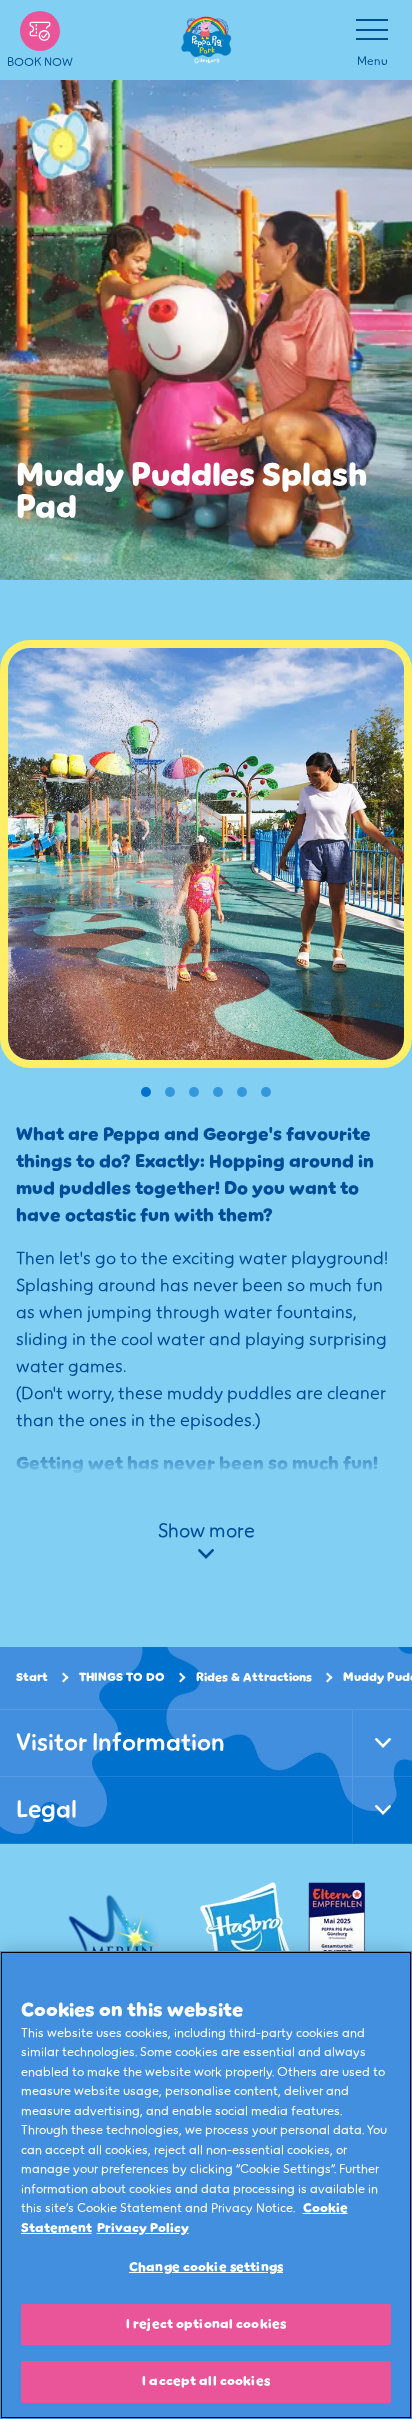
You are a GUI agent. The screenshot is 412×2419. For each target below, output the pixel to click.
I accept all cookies (206, 2381)
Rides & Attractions (254, 1677)
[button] (146, 1092)
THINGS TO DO (122, 1677)
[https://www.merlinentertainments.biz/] (116, 1931)
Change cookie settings (206, 2267)
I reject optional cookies (206, 2324)
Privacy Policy (143, 2228)
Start (32, 1677)
